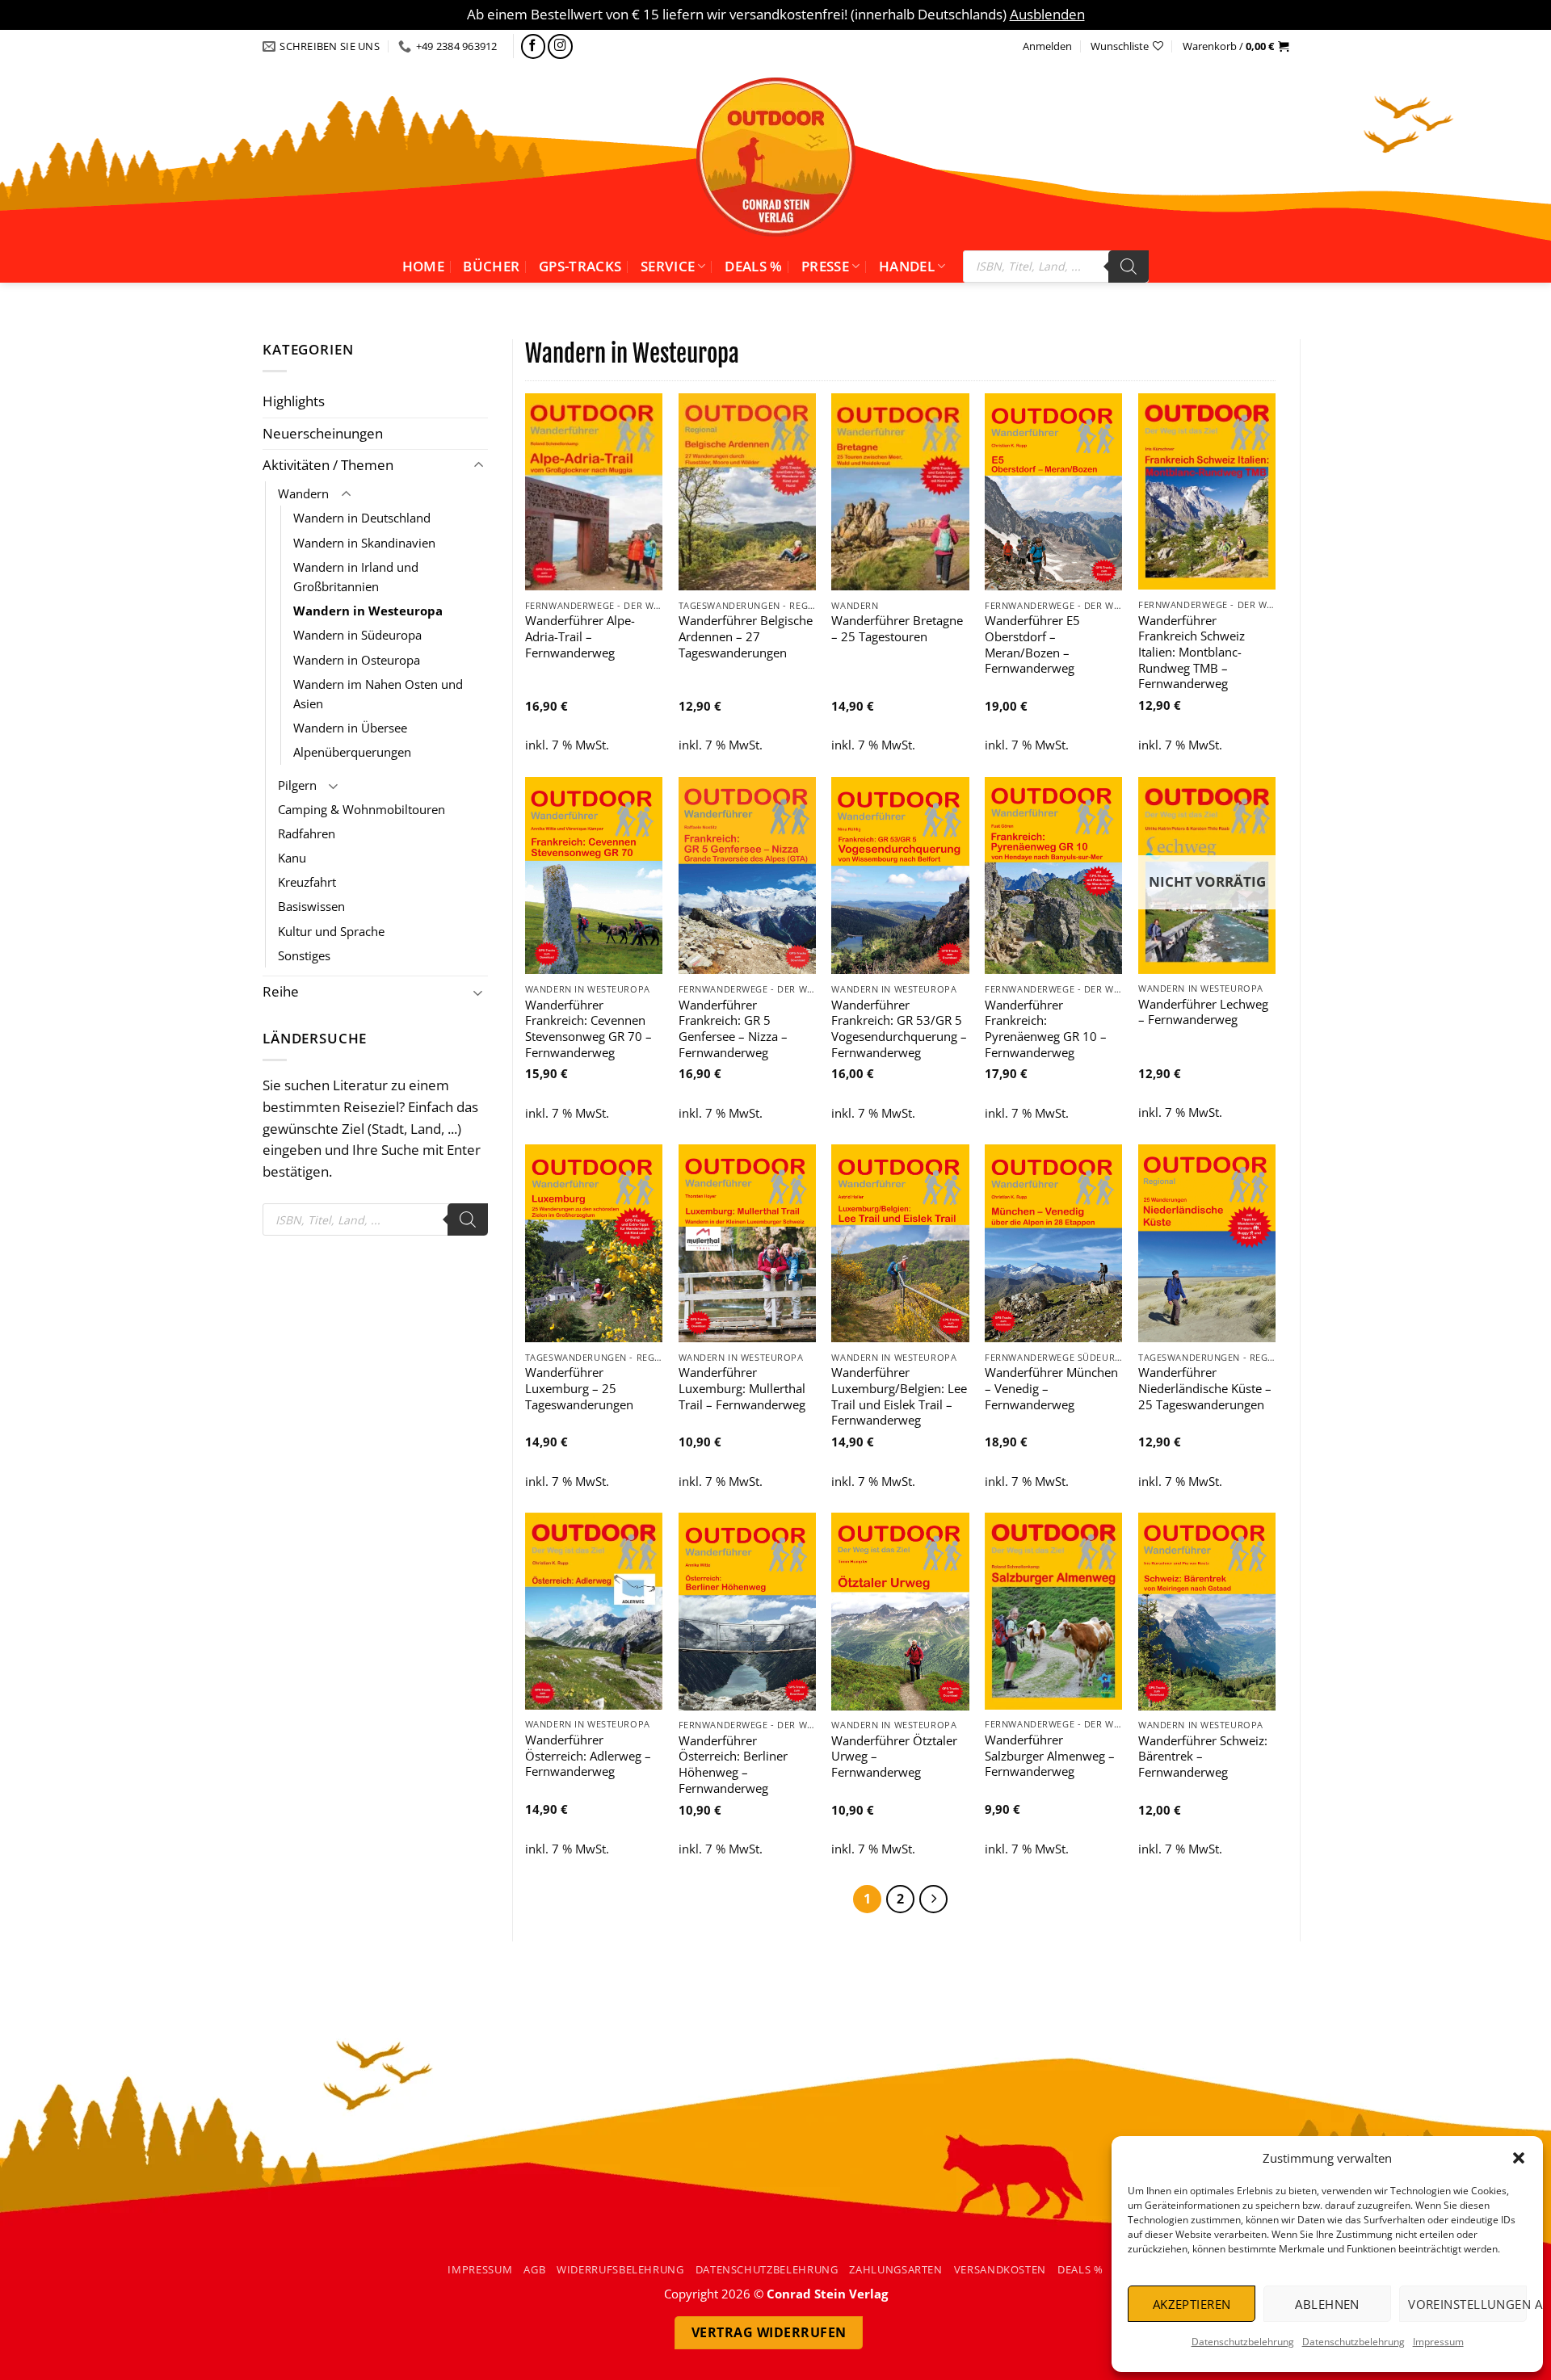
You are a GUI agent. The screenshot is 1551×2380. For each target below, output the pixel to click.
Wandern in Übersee (350, 728)
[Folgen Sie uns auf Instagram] (560, 46)
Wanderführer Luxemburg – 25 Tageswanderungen (579, 1388)
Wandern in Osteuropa (357, 660)
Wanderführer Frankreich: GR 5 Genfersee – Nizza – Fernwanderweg (733, 1029)
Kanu (292, 858)
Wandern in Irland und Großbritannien (356, 577)
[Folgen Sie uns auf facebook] (534, 46)
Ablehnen (1327, 2304)
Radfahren (307, 833)
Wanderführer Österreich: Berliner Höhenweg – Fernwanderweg (733, 1765)
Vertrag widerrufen (769, 2332)
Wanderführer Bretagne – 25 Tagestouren (897, 629)
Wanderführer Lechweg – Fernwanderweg (1203, 1012)
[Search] (1129, 267)
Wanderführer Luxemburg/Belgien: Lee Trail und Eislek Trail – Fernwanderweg (899, 1396)
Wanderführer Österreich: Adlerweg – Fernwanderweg (588, 1756)
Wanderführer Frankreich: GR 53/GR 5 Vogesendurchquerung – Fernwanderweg (899, 1029)
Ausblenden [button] (1047, 14)
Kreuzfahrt (307, 882)
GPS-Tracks (580, 266)
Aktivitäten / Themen (328, 465)
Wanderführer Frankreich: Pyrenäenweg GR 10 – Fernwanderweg (1046, 1029)
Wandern (303, 493)
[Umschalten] (478, 466)
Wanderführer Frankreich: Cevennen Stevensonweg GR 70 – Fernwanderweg (588, 1029)
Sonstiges (304, 955)
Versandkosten (1000, 2269)
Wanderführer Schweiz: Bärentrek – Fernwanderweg (1203, 1757)
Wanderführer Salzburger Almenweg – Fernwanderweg (1050, 1756)
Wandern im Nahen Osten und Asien (378, 694)
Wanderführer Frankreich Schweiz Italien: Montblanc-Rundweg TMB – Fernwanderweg (1192, 653)
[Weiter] (933, 1899)
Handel (907, 266)
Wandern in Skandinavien (364, 543)
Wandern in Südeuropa (357, 635)
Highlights (294, 401)
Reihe (281, 991)
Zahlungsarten (895, 2269)
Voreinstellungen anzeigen (1467, 2304)
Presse (825, 266)
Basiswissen (311, 906)
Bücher (491, 266)
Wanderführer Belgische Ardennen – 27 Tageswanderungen (746, 636)
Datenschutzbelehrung (1243, 2342)
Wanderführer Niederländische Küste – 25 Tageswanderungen (1205, 1388)
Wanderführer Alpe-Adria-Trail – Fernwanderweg (580, 636)
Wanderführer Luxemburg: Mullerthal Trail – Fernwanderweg (742, 1388)
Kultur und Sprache (331, 931)
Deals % (753, 266)
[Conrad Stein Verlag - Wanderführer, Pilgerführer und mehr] (775, 157)
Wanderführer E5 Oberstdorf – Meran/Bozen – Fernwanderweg (1032, 644)
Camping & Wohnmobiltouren (361, 809)
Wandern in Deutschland (362, 518)
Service (668, 266)
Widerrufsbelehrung (620, 2269)
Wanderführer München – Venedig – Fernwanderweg (1051, 1388)
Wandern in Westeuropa (368, 611)
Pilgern (297, 785)
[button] (1519, 2158)
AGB (534, 2269)
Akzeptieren (1192, 2304)
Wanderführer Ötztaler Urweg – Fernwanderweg (894, 1757)
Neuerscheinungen (323, 433)
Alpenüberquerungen (352, 752)
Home (423, 266)
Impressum (1438, 2342)
